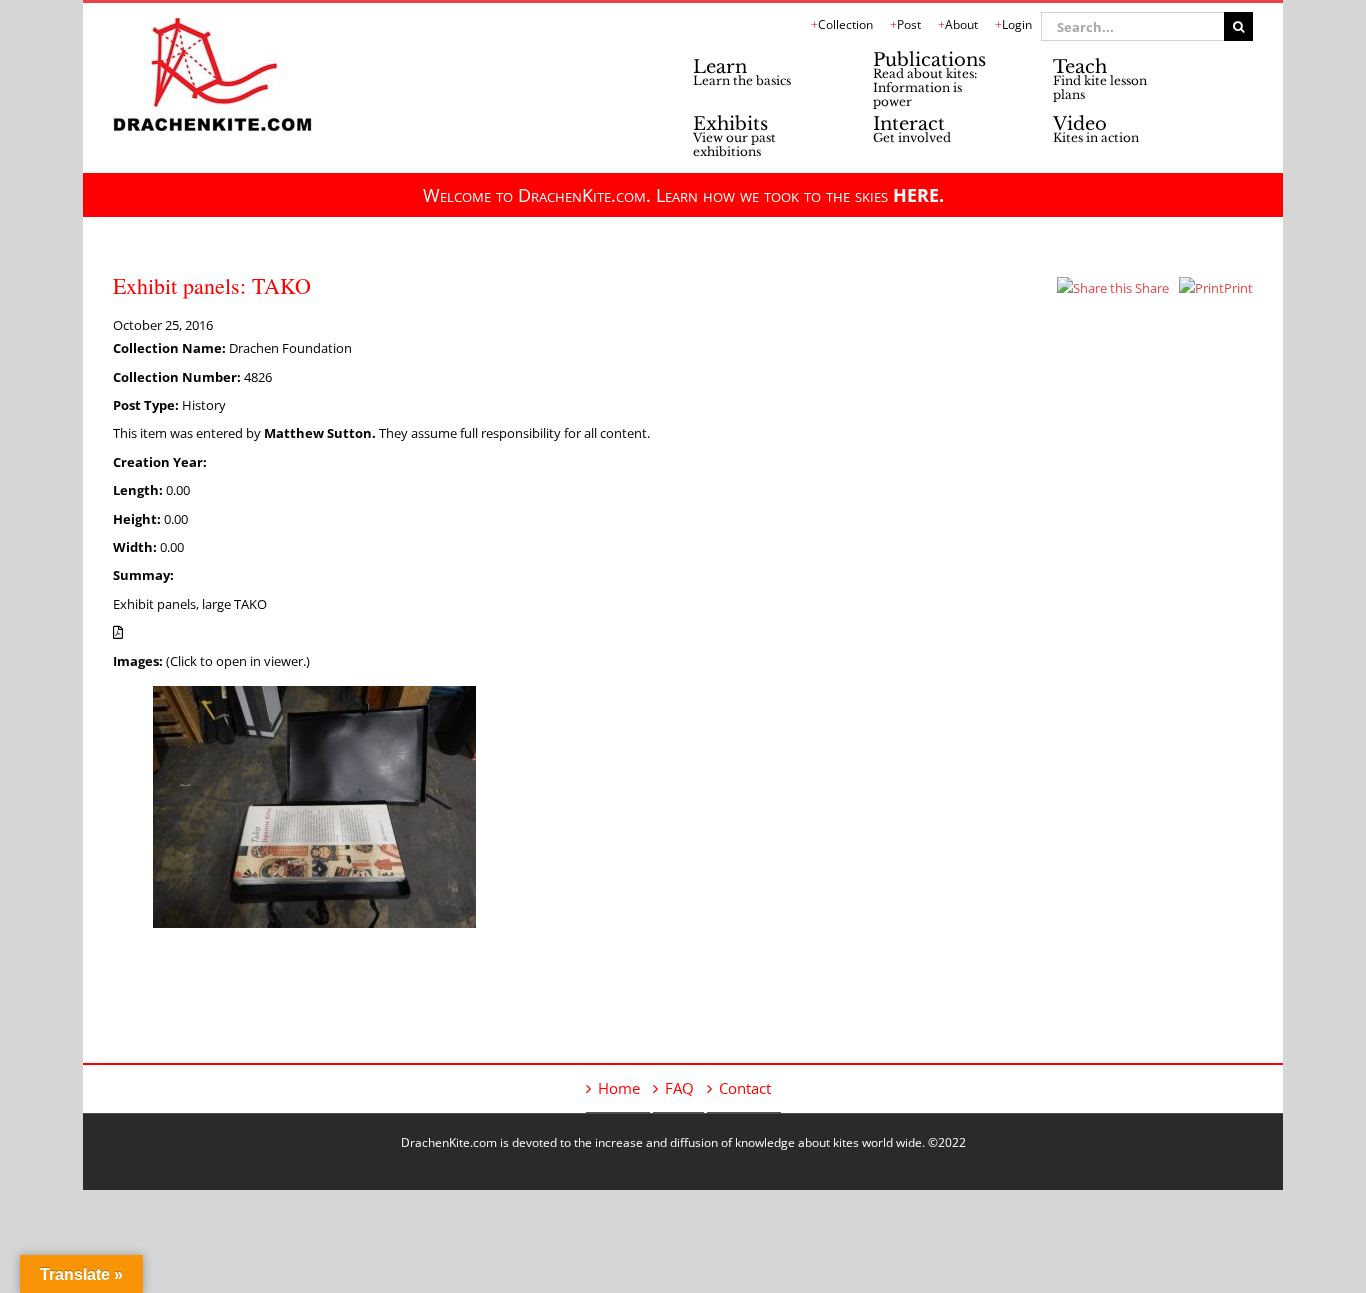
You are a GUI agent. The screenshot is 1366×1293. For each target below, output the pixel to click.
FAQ (679, 1088)
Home (619, 1088)
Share (1150, 288)
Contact (745, 1088)
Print (1238, 288)
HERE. (918, 195)
